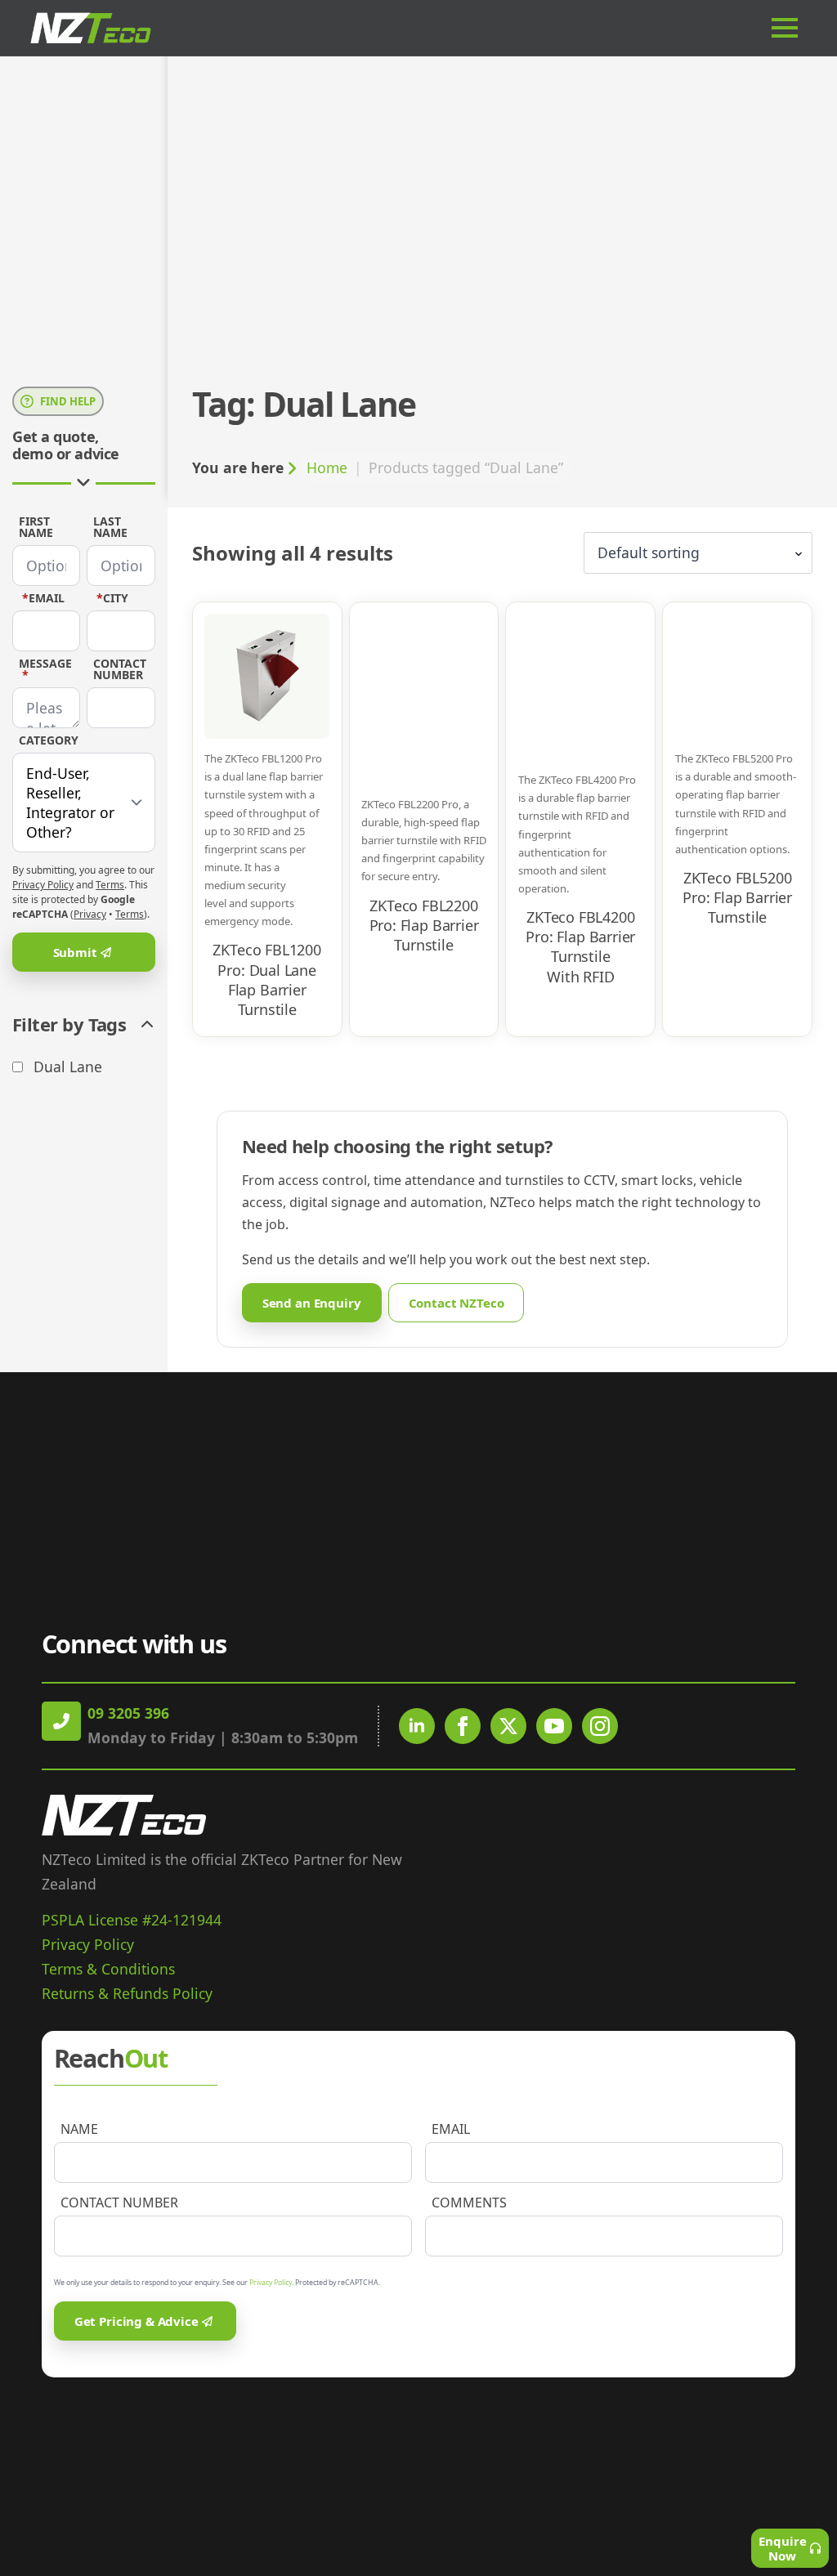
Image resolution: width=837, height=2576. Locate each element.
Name (79, 2129)
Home (327, 467)
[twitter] (508, 1726)
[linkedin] (417, 1726)
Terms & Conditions (108, 1969)
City (112, 598)
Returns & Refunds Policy (127, 1993)
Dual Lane (68, 1067)
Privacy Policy (43, 885)
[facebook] (463, 1726)
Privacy (90, 914)
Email (43, 598)
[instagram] (600, 1726)
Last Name (110, 527)
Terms (110, 885)
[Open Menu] (791, 28)
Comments (469, 2203)
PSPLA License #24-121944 (132, 1920)
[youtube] (554, 1726)
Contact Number (120, 669)
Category (49, 740)
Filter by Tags (69, 1025)
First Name (36, 527)
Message (45, 669)
